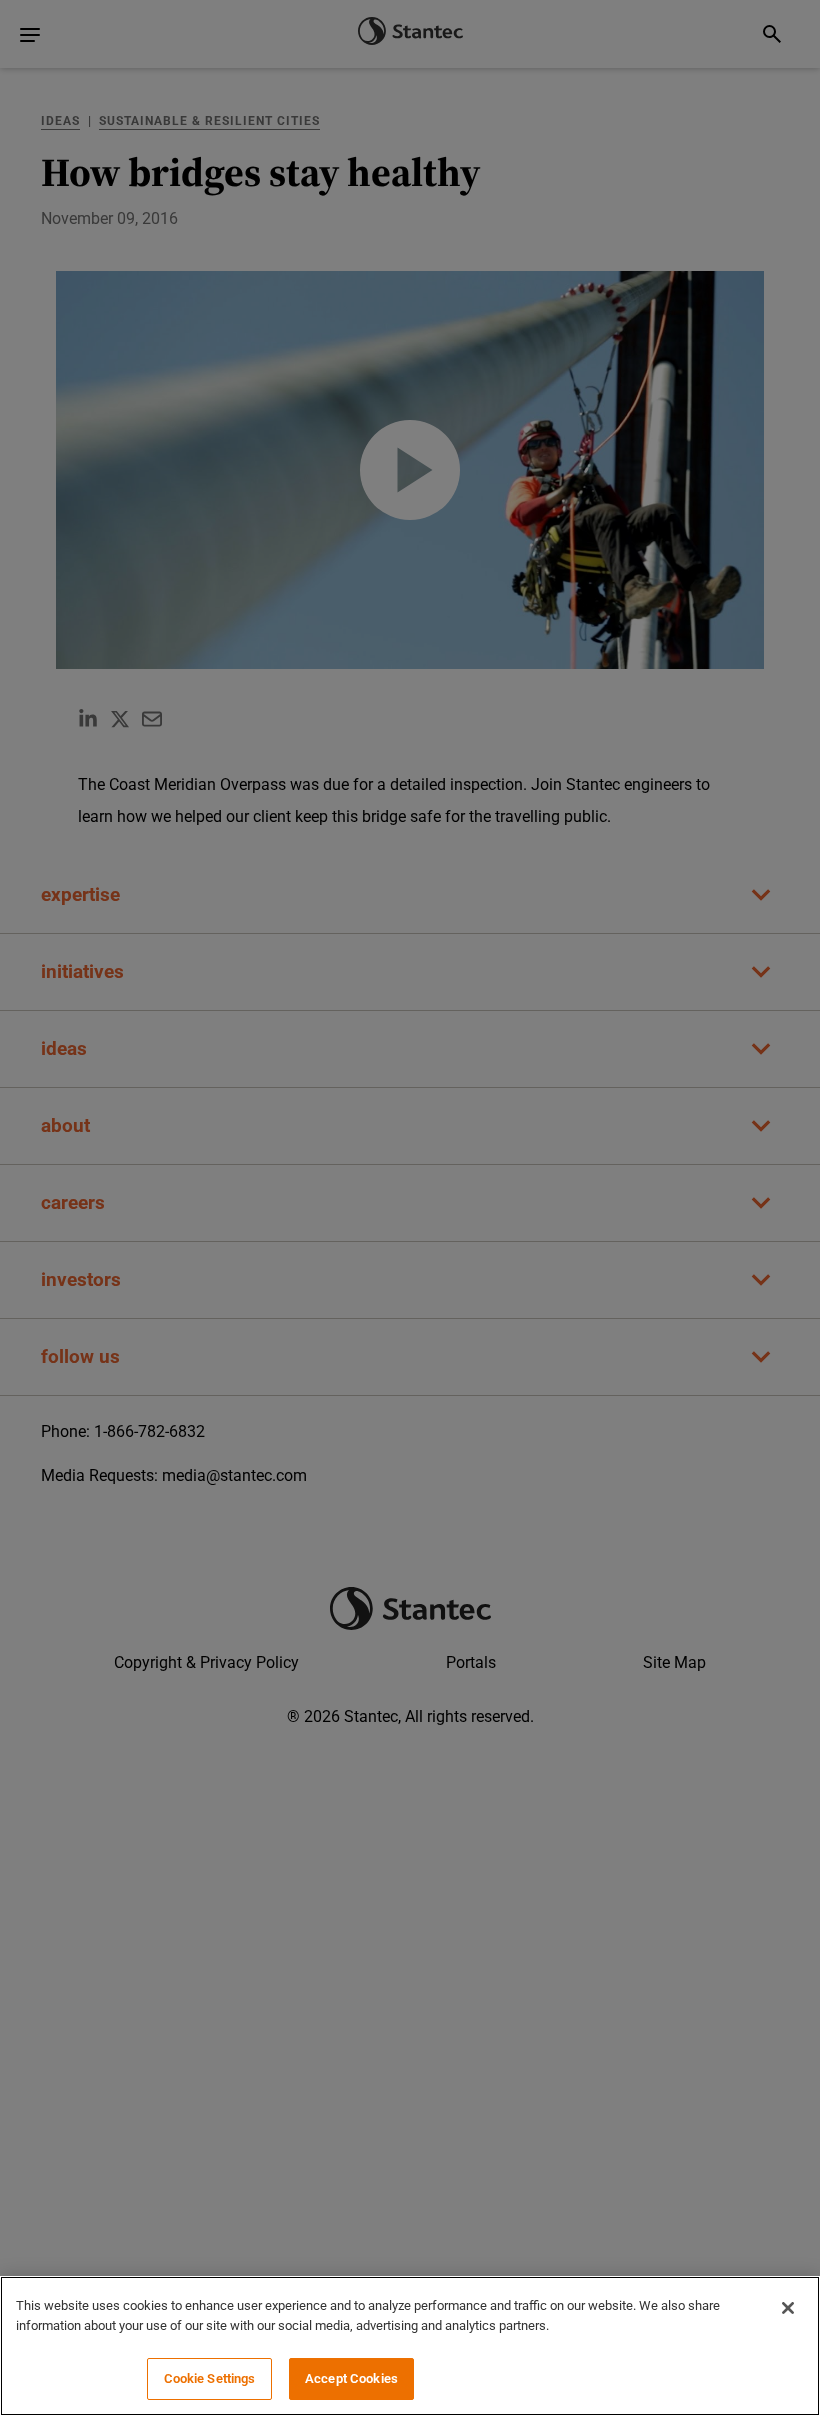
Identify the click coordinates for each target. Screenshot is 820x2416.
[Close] (788, 2308)
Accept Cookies (351, 2378)
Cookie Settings (210, 2378)
